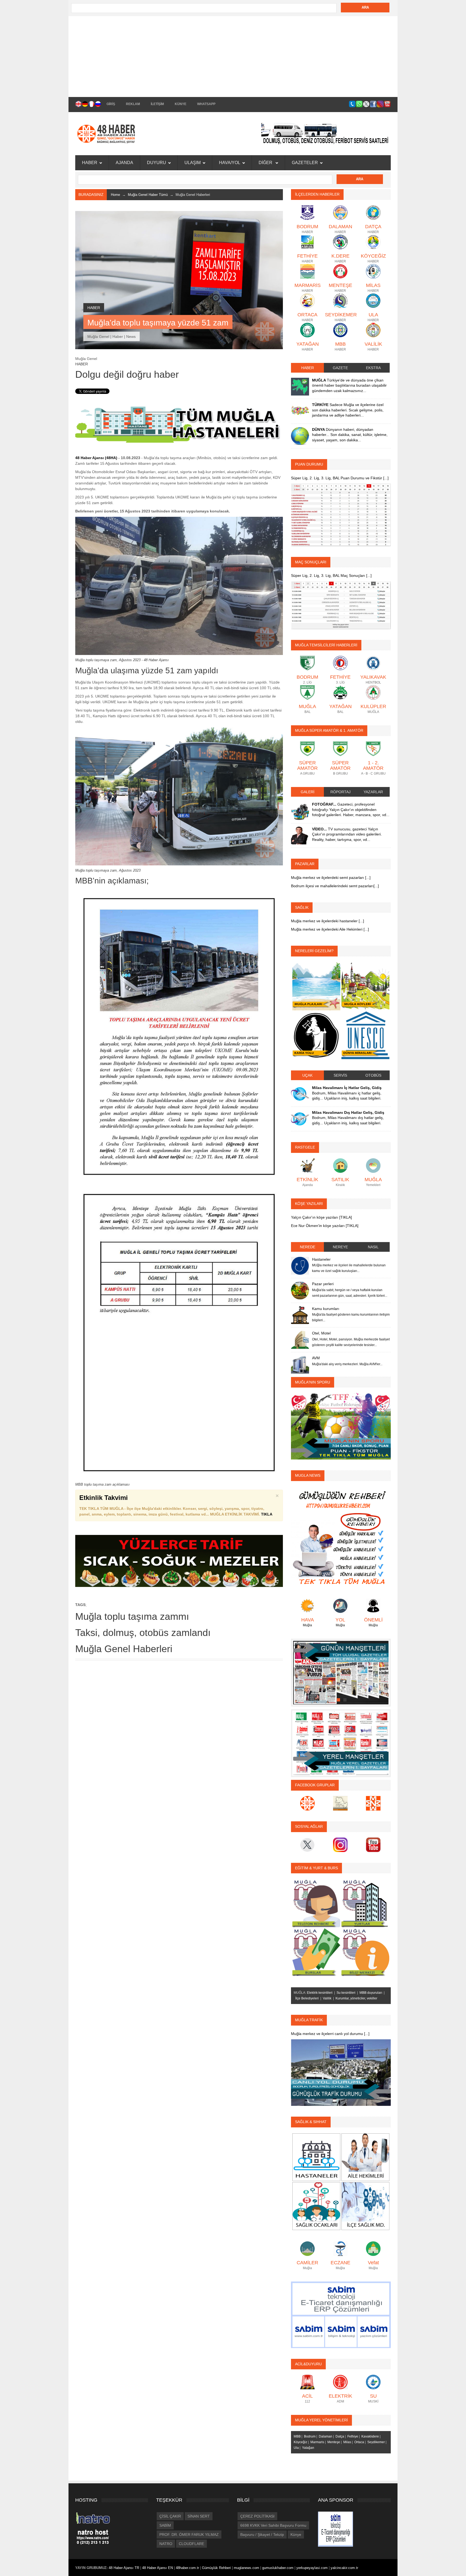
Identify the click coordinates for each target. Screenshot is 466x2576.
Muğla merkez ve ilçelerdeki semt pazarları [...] (331, 878)
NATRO (166, 2544)
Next (384, 1672)
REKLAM (133, 104)
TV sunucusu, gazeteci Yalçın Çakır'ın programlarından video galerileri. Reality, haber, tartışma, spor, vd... (347, 834)
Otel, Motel (321, 1333)
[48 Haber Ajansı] (341, 1537)
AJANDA (124, 163)
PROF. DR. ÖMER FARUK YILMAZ (189, 2535)
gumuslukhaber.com (278, 2568)
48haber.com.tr (188, 2568)
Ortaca (359, 2442)
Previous (297, 1672)
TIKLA (267, 1514)
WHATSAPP (206, 104)
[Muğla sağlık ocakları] (316, 2206)
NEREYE (340, 1247)
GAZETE (340, 368)
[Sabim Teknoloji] (341, 2314)
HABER (90, 163)
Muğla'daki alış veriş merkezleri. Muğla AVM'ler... (347, 1364)
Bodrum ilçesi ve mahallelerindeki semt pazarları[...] (335, 886)
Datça (340, 2436)
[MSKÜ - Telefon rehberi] (316, 1903)
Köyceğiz (300, 2442)
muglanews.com (247, 2568)
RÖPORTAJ (340, 792)
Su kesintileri (346, 1993)
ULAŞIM (193, 163)
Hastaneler (321, 1259)
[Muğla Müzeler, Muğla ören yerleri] (365, 1035)
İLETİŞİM (157, 104)
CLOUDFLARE (191, 2544)
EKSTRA (373, 368)
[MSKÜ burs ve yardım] (316, 1952)
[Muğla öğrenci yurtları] (365, 1903)
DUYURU (157, 163)
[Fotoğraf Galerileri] (300, 810)
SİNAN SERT (199, 2516)
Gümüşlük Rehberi (217, 2568)
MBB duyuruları (371, 1993)
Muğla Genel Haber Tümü (148, 195)
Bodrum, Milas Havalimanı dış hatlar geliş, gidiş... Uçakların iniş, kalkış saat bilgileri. (348, 1118)
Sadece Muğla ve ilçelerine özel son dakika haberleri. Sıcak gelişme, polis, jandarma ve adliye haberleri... (348, 410)
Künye (296, 2535)
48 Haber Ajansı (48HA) (96, 458)
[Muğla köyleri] (365, 986)
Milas (347, 2442)
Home (115, 195)
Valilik (327, 1998)
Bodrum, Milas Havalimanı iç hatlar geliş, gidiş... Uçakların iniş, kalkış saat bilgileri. (347, 1093)
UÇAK (307, 1075)
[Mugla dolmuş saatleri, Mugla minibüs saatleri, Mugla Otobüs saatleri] (326, 133)
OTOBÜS (373, 1075)
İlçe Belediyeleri (307, 1998)
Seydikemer (376, 2442)
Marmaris (317, 2442)
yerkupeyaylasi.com (312, 2568)
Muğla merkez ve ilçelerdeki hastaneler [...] (328, 921)
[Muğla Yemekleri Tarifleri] (179, 1561)
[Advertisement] (233, 57)
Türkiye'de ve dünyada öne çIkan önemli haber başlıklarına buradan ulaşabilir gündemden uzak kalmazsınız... (349, 385)
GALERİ (308, 792)
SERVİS (340, 1075)
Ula (296, 2448)
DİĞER (266, 163)
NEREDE (308, 1247)
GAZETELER (305, 163)
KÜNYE (181, 104)
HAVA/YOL (230, 163)
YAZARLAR (373, 792)
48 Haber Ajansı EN (157, 2568)
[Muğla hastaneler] (316, 2157)
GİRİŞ (111, 104)
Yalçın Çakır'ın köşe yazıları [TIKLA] (321, 1217)
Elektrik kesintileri (320, 1993)
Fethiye (353, 2436)
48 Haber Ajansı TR (124, 2568)
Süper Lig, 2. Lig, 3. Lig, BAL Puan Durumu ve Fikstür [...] (340, 478)
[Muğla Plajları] (316, 986)
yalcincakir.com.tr (344, 2568)
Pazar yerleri (323, 1284)
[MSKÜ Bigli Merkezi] (365, 1952)
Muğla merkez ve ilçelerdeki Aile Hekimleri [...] (330, 929)
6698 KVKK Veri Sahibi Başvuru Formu (273, 2525)
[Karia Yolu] (316, 1035)
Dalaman (325, 2436)
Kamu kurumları (326, 1309)
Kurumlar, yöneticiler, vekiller (356, 1998)
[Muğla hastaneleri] (179, 424)
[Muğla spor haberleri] (341, 1426)
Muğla (307, 1625)
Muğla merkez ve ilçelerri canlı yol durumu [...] (330, 2034)
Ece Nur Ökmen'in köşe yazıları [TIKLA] (325, 1226)
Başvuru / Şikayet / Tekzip (262, 2535)
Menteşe (334, 2442)
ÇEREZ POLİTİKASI (257, 2516)
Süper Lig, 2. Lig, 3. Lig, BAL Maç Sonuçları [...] (331, 575)
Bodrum (310, 2436)
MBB (297, 2436)
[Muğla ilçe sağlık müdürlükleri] (365, 2206)
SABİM (165, 2525)
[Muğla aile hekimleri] (365, 2157)
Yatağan (308, 2448)
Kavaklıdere (370, 2436)
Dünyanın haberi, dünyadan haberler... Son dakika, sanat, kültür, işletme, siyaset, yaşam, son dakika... (350, 435)
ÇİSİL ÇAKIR (170, 2516)
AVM (316, 1358)
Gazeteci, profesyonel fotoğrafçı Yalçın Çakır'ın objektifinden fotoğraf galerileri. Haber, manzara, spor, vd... (351, 809)
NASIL (373, 1247)
